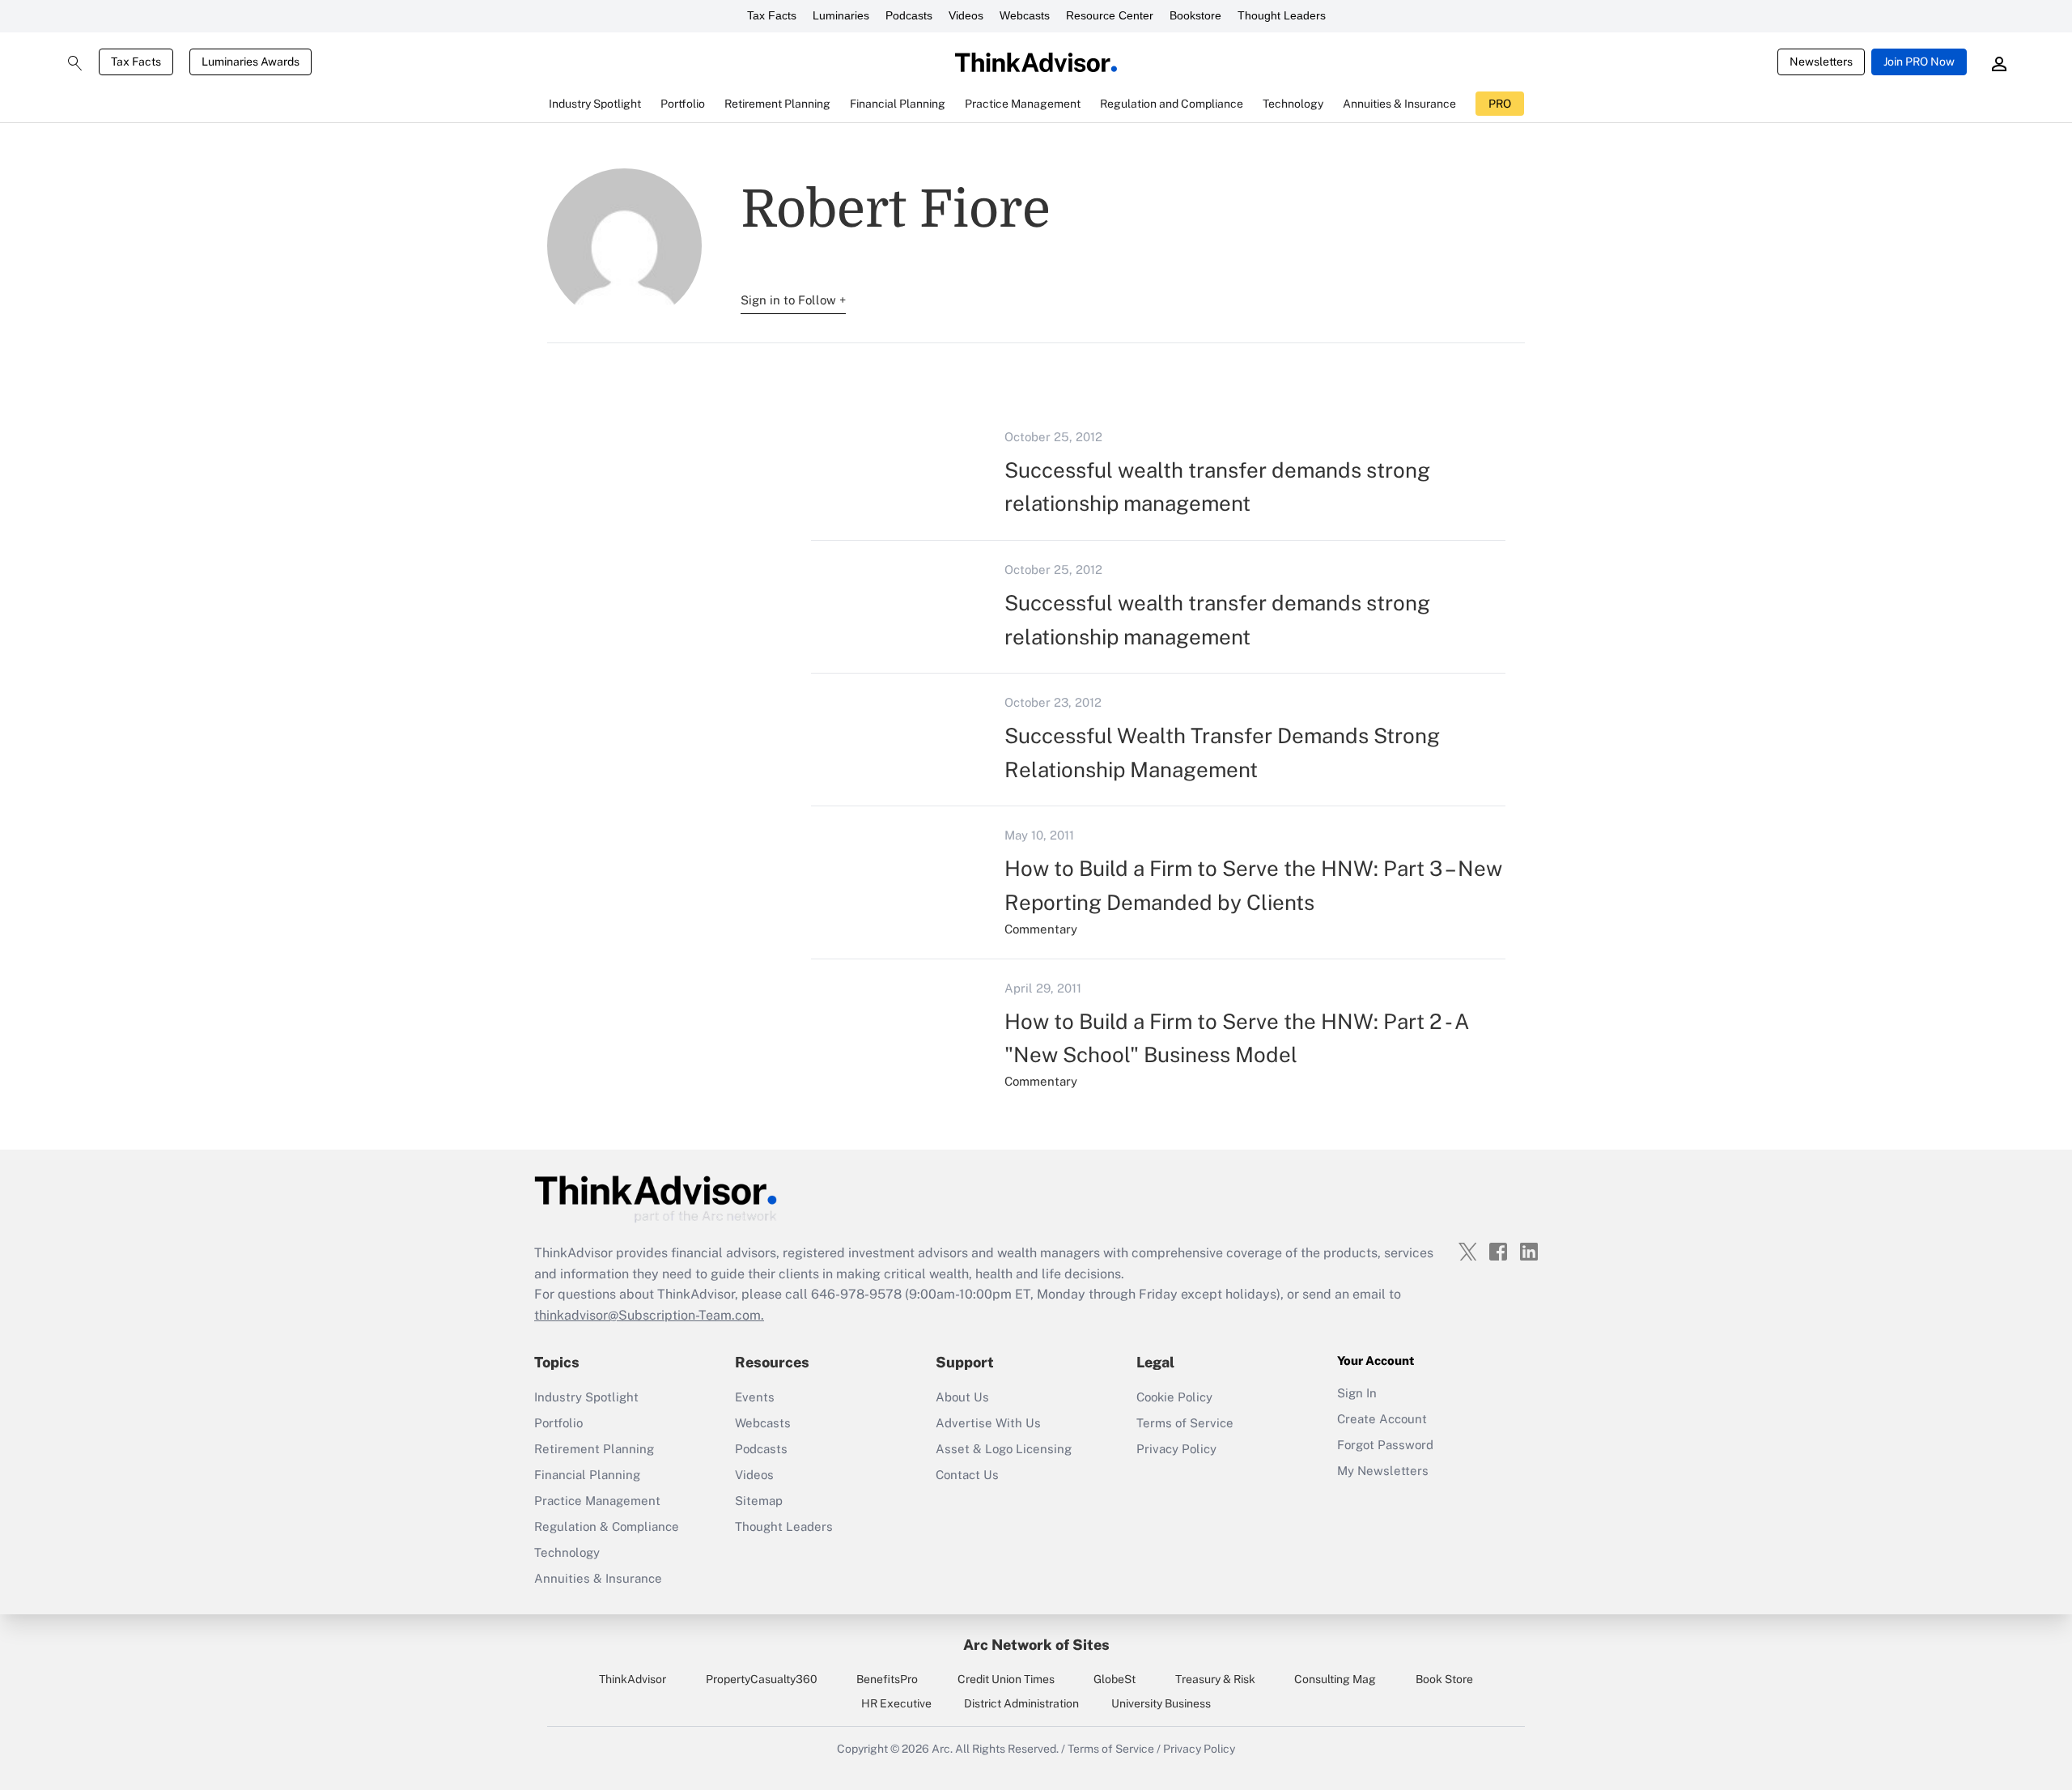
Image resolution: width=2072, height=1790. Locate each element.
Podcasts (909, 15)
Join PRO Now (1919, 62)
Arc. (942, 1749)
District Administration (1021, 1703)
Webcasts (1025, 15)
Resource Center (1110, 15)
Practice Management (597, 1501)
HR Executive (896, 1703)
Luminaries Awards (251, 62)
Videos (966, 15)
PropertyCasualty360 (762, 1679)
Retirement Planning (594, 1449)
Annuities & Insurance (598, 1578)
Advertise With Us (988, 1423)
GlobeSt (1115, 1679)
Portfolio (558, 1423)
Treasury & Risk (1215, 1679)
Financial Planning (587, 1475)
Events (755, 1397)
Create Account (1382, 1419)
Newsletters (1821, 62)
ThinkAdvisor (633, 1679)
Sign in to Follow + (793, 300)
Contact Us (967, 1475)
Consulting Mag (1335, 1679)
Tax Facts (772, 15)
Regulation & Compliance (607, 1526)
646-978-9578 (856, 1294)
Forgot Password (1385, 1445)
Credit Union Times (1006, 1679)
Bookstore (1195, 15)
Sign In (1357, 1393)
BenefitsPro (887, 1679)
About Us (962, 1397)
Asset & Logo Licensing (1004, 1449)
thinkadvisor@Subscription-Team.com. (649, 1315)
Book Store (1444, 1679)
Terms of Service (1185, 1423)
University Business (1161, 1703)
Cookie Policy (1174, 1397)
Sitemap (759, 1501)
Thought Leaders (1282, 15)
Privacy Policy (1176, 1449)
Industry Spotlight (586, 1397)
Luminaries (841, 15)
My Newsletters (1383, 1471)
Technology (567, 1552)
